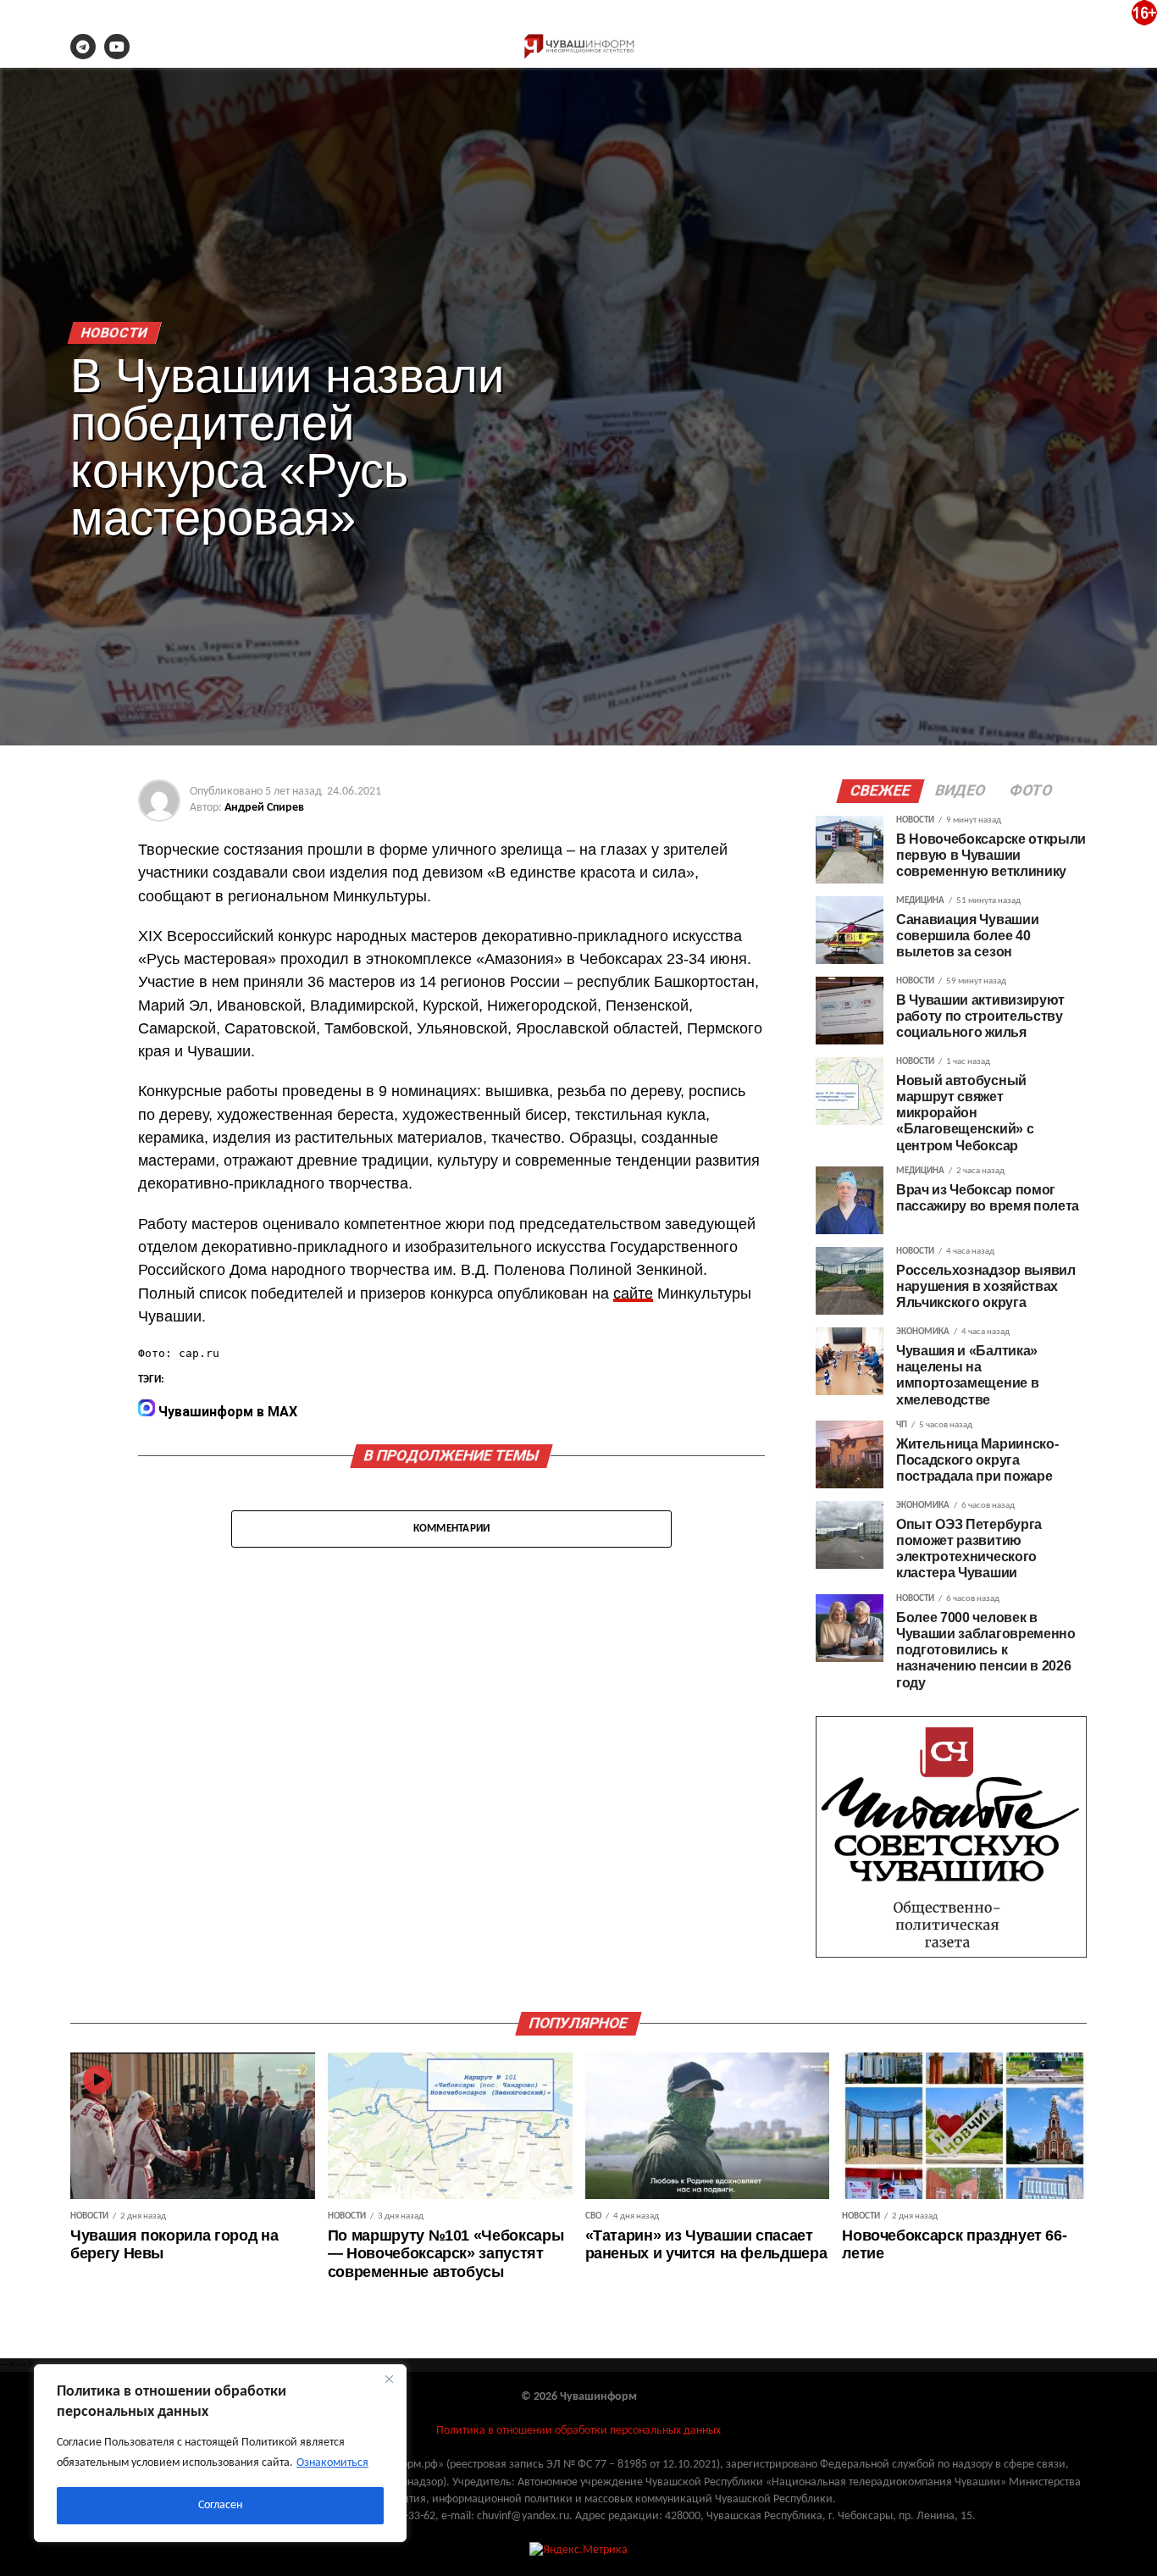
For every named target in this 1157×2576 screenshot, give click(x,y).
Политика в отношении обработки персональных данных (578, 2431)
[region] (220, 2453)
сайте (633, 1294)
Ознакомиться (332, 2463)
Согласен (220, 2505)
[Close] (389, 2379)
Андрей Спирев (264, 808)
